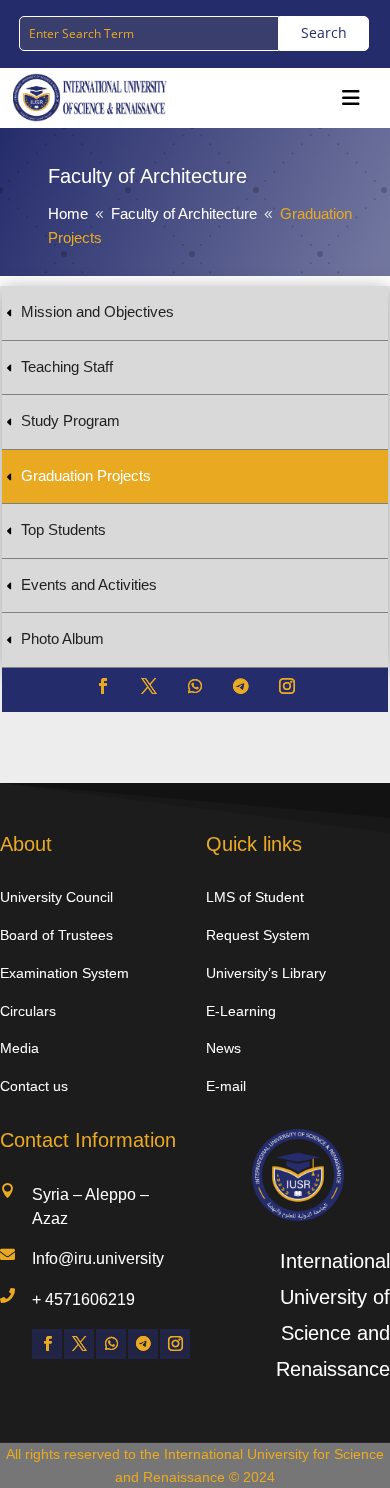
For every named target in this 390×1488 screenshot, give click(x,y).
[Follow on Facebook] (103, 686)
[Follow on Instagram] (287, 686)
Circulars (28, 1011)
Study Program (70, 420)
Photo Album (62, 638)
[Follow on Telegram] (241, 686)
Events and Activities (89, 584)
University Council (56, 897)
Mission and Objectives (97, 311)
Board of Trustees (56, 935)
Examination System (64, 973)
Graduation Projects (86, 475)
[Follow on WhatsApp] (195, 686)
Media (19, 1048)
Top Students (63, 529)
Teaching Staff (67, 366)
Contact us (34, 1086)
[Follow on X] (149, 686)
